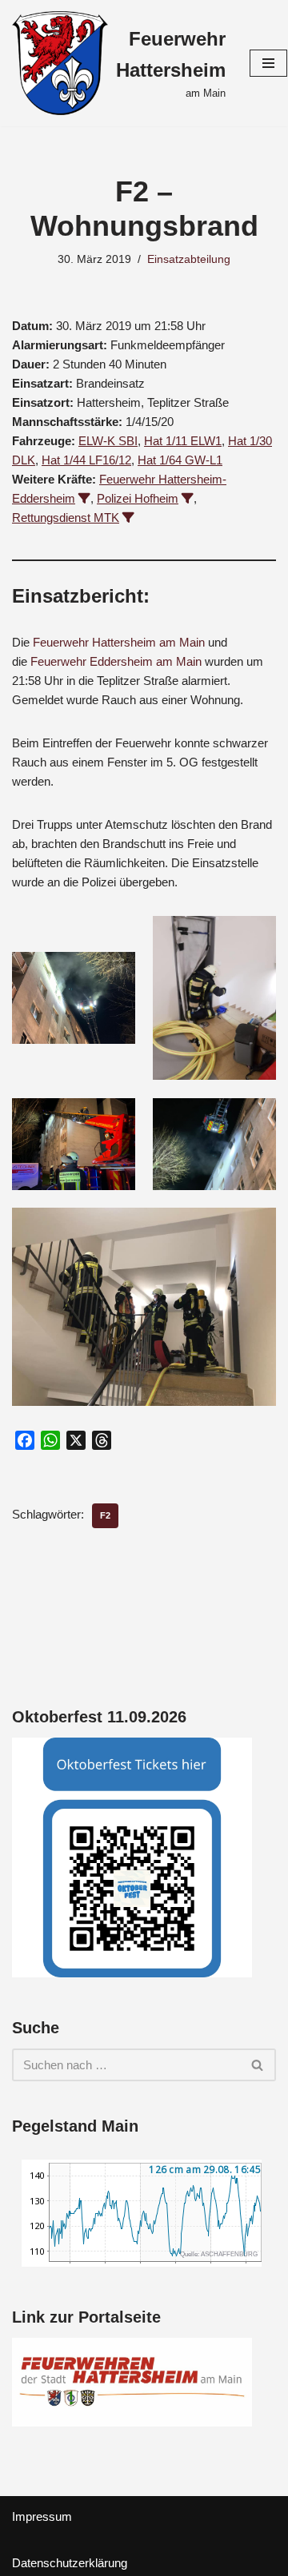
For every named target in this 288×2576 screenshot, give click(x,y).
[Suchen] (258, 2065)
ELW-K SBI (108, 441)
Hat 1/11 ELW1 (183, 441)
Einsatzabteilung (189, 259)
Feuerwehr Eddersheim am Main (116, 661)
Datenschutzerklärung (70, 2563)
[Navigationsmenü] (268, 63)
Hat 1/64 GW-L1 (180, 460)
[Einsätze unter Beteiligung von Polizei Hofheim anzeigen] (188, 498)
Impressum (42, 2516)
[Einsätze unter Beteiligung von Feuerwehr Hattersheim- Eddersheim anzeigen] (84, 498)
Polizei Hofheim (138, 498)
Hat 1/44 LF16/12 (86, 460)
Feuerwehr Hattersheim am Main (119, 642)
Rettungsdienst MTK (66, 518)
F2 (105, 1515)
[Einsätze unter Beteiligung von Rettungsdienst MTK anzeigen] (128, 518)
